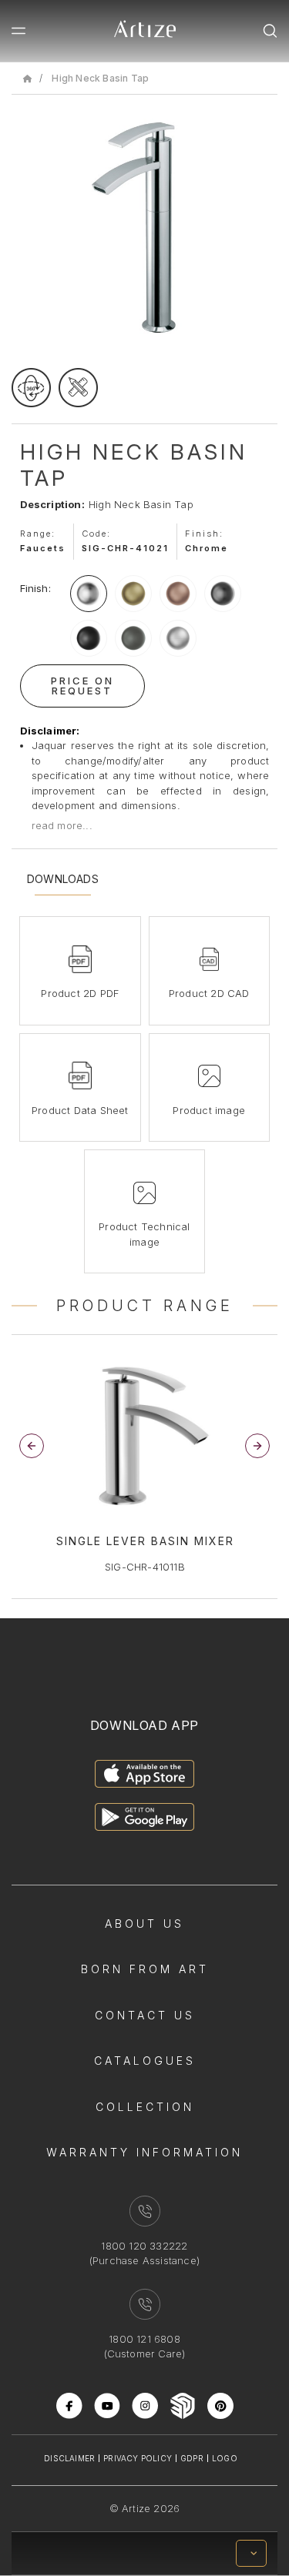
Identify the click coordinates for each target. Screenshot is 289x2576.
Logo (225, 2458)
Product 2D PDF (80, 993)
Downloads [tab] (63, 879)
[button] (257, 1446)
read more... (62, 825)
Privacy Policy (138, 2458)
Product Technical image (144, 1234)
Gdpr (192, 2458)
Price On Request (82, 686)
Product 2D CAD (209, 993)
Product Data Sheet (80, 1110)
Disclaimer (69, 2458)
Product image (209, 1110)
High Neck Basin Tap (100, 78)
